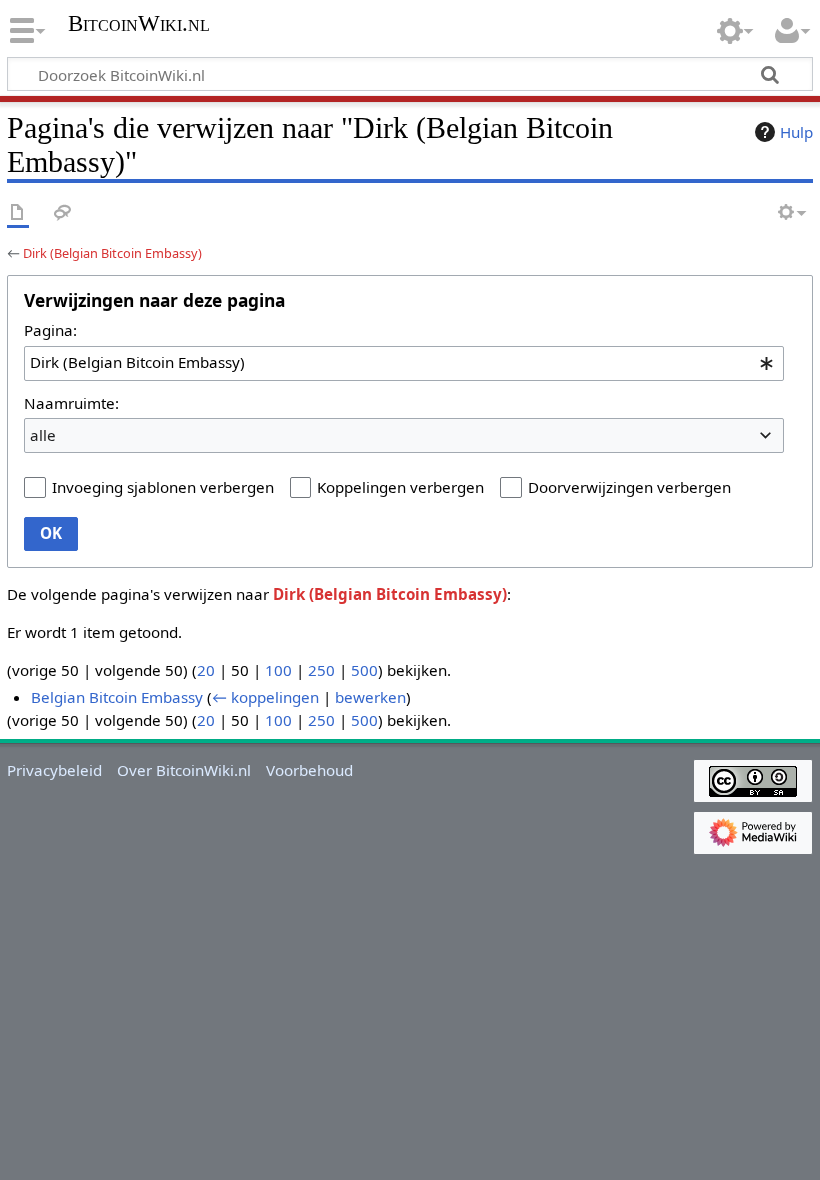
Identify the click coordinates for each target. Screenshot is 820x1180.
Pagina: (50, 330)
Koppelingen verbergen (400, 487)
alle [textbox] (43, 435)
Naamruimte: (71, 403)
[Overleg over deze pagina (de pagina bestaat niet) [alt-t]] (63, 213)
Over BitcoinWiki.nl (184, 770)
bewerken (370, 697)
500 (364, 670)
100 (278, 670)
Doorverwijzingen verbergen (629, 487)
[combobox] (404, 363)
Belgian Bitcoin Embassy (117, 697)
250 (321, 670)
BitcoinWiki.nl (139, 24)
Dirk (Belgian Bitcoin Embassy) (112, 253)
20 (206, 670)
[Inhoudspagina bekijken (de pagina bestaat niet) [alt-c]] (18, 213)
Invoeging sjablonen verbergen (163, 487)
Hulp (796, 132)
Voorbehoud (309, 770)
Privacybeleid (54, 770)
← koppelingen (265, 697)
